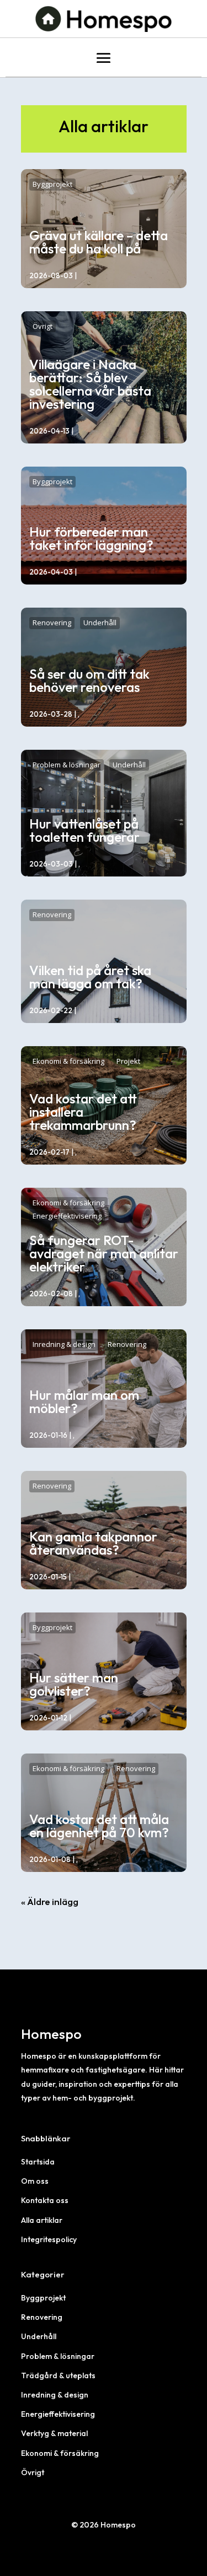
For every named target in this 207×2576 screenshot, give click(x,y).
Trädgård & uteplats (58, 2375)
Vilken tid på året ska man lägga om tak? (90, 977)
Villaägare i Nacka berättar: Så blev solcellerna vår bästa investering (90, 384)
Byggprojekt (52, 184)
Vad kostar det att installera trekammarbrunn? (83, 1112)
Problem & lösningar (67, 765)
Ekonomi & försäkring (68, 1061)
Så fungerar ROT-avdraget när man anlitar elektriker (104, 1253)
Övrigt (43, 326)
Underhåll (100, 623)
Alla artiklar (42, 2220)
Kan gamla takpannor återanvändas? (93, 1543)
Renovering (52, 623)
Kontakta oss (45, 2200)
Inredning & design (64, 1344)
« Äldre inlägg (50, 1901)
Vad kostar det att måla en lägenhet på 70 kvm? (99, 1826)
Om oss (35, 2181)
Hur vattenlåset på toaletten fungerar (84, 830)
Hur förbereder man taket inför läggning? (91, 538)
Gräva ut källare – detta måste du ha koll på (99, 242)
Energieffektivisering (67, 1216)
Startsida (38, 2162)
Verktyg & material (54, 2433)
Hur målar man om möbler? (84, 1401)
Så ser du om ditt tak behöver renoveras (89, 680)
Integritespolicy (49, 2239)
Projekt (128, 1061)
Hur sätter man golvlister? (74, 1684)
